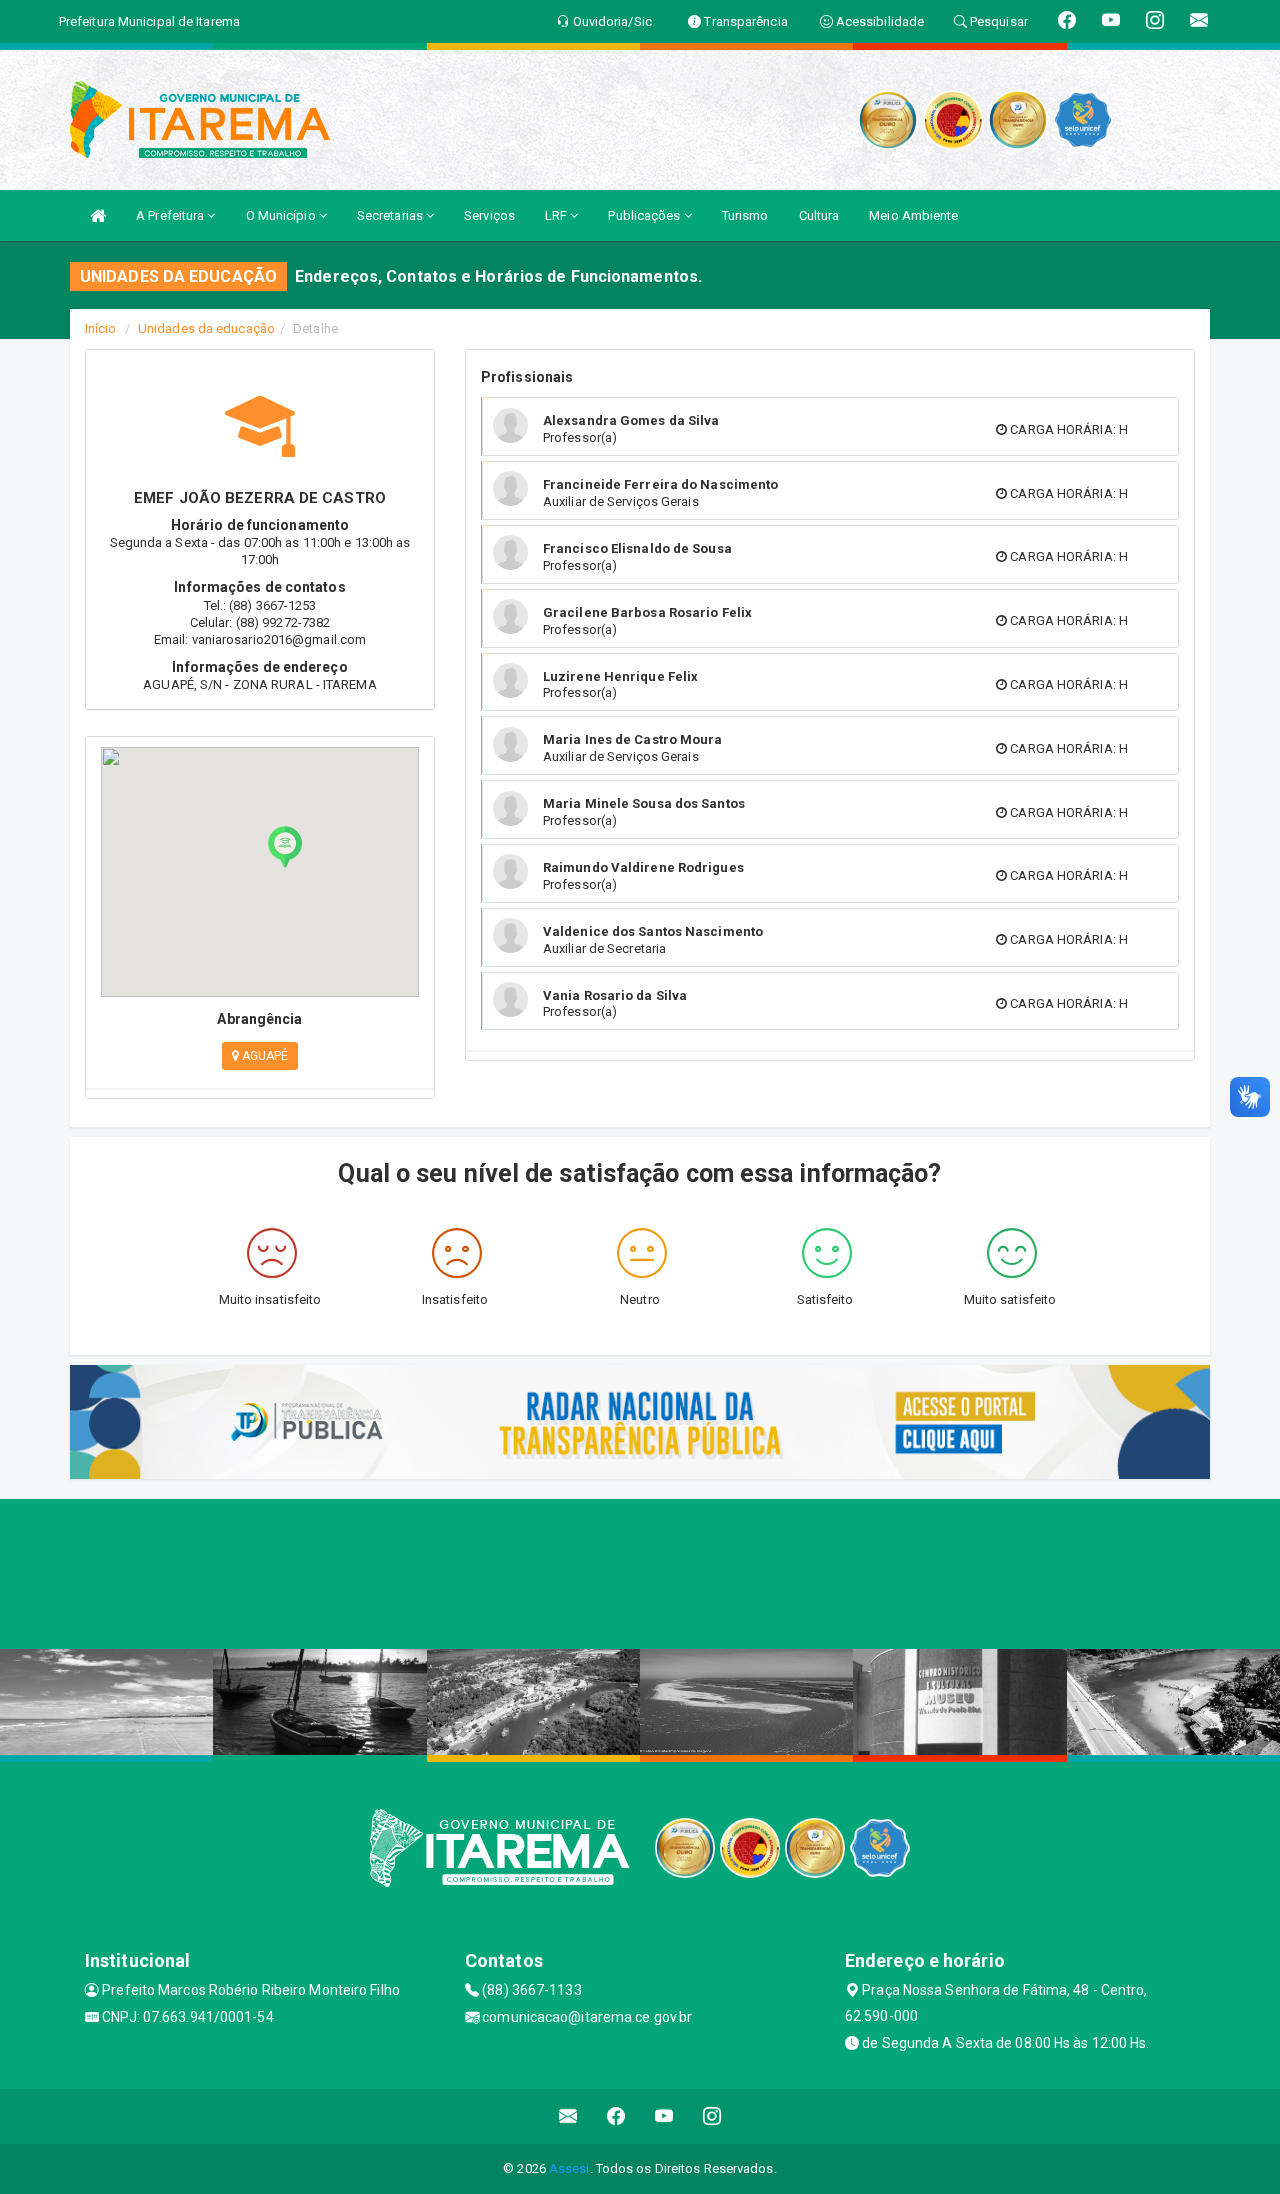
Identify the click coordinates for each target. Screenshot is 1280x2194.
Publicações (645, 215)
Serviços (489, 215)
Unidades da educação (206, 328)
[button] (285, 847)
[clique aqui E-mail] (568, 2116)
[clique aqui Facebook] (616, 2116)
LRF (557, 215)
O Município (282, 215)
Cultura (819, 215)
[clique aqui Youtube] (664, 2116)
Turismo (745, 215)
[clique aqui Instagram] (712, 2116)
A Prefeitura (171, 215)
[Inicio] (98, 215)
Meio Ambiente (913, 215)
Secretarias (391, 215)
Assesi (569, 2168)
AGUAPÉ (264, 1056)
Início (101, 328)
